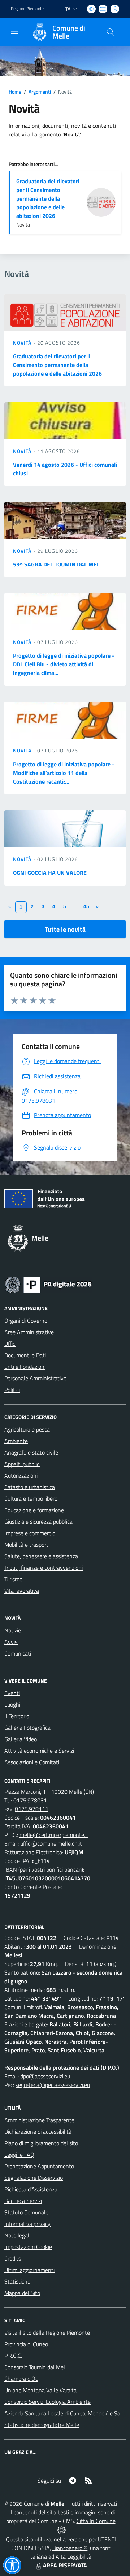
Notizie (13, 1630)
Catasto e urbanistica (30, 1487)
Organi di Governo (26, 1321)
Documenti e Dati (25, 1355)
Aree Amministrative (29, 1332)
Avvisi (11, 1642)
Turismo (13, 1579)
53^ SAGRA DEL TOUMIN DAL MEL (56, 564)
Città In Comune (96, 2521)
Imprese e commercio (30, 1533)
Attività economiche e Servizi (39, 1751)
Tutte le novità (65, 929)
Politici (12, 1390)
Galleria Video (21, 1739)
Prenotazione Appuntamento (39, 2166)
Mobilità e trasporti (27, 1545)
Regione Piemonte (27, 9)
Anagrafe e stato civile (31, 1452)
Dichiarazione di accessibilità (38, 2132)
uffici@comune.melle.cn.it (51, 1843)
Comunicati (18, 1653)
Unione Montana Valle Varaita (40, 2390)
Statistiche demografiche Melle (42, 2425)
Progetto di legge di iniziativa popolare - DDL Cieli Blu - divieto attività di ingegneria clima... (64, 664)
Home (15, 92)
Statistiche (17, 2281)
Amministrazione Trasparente (39, 2120)
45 (86, 906)
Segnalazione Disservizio (34, 2178)
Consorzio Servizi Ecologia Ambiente (47, 2402)
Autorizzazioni (21, 1475)
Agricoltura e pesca (27, 1429)
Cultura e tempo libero (31, 1498)
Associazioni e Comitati (32, 1762)
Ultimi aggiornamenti (29, 2270)
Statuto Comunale (26, 2212)
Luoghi (12, 1704)
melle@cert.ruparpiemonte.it (54, 1835)
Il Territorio (17, 1716)
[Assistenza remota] (62, 2530)
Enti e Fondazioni (25, 1367)
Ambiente (16, 1441)
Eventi (12, 1693)
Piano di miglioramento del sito (41, 2143)
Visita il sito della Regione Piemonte (47, 2333)
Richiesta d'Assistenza (31, 2189)
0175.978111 (32, 1809)
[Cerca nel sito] (110, 32)
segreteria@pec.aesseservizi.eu (53, 2085)
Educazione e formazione (34, 1510)
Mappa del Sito (22, 2293)
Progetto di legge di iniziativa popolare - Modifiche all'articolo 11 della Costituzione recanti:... (64, 773)
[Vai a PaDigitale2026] (48, 1284)
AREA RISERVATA (65, 2565)
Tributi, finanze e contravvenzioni (44, 1568)
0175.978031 (30, 1800)
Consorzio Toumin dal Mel (35, 2367)
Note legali (17, 2235)
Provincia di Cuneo (26, 2344)
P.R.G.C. (13, 2356)
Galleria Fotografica (27, 1728)
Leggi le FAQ (19, 2155)
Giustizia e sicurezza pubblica (38, 1522)
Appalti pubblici (22, 1464)
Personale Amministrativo (35, 1378)
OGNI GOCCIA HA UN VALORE (50, 873)
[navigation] (14, 31)
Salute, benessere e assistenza (41, 1556)
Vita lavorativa (22, 1591)
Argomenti (40, 92)
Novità (23, 343)
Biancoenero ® (70, 2548)
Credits (13, 2258)
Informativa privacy (27, 2224)
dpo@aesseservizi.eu (45, 2076)
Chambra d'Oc (21, 2379)
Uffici (10, 1344)
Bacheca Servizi (23, 2201)
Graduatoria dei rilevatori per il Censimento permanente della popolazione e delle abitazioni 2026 (48, 198)
